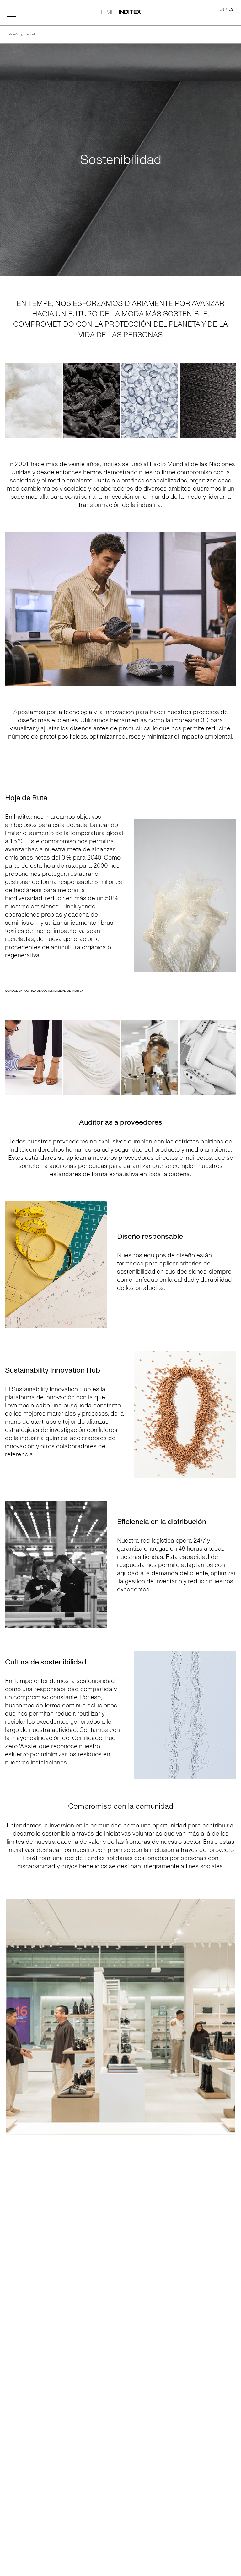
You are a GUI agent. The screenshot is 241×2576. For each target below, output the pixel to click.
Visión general (22, 34)
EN (222, 10)
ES (231, 10)
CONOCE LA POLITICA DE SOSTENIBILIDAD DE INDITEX (44, 991)
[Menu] (11, 13)
